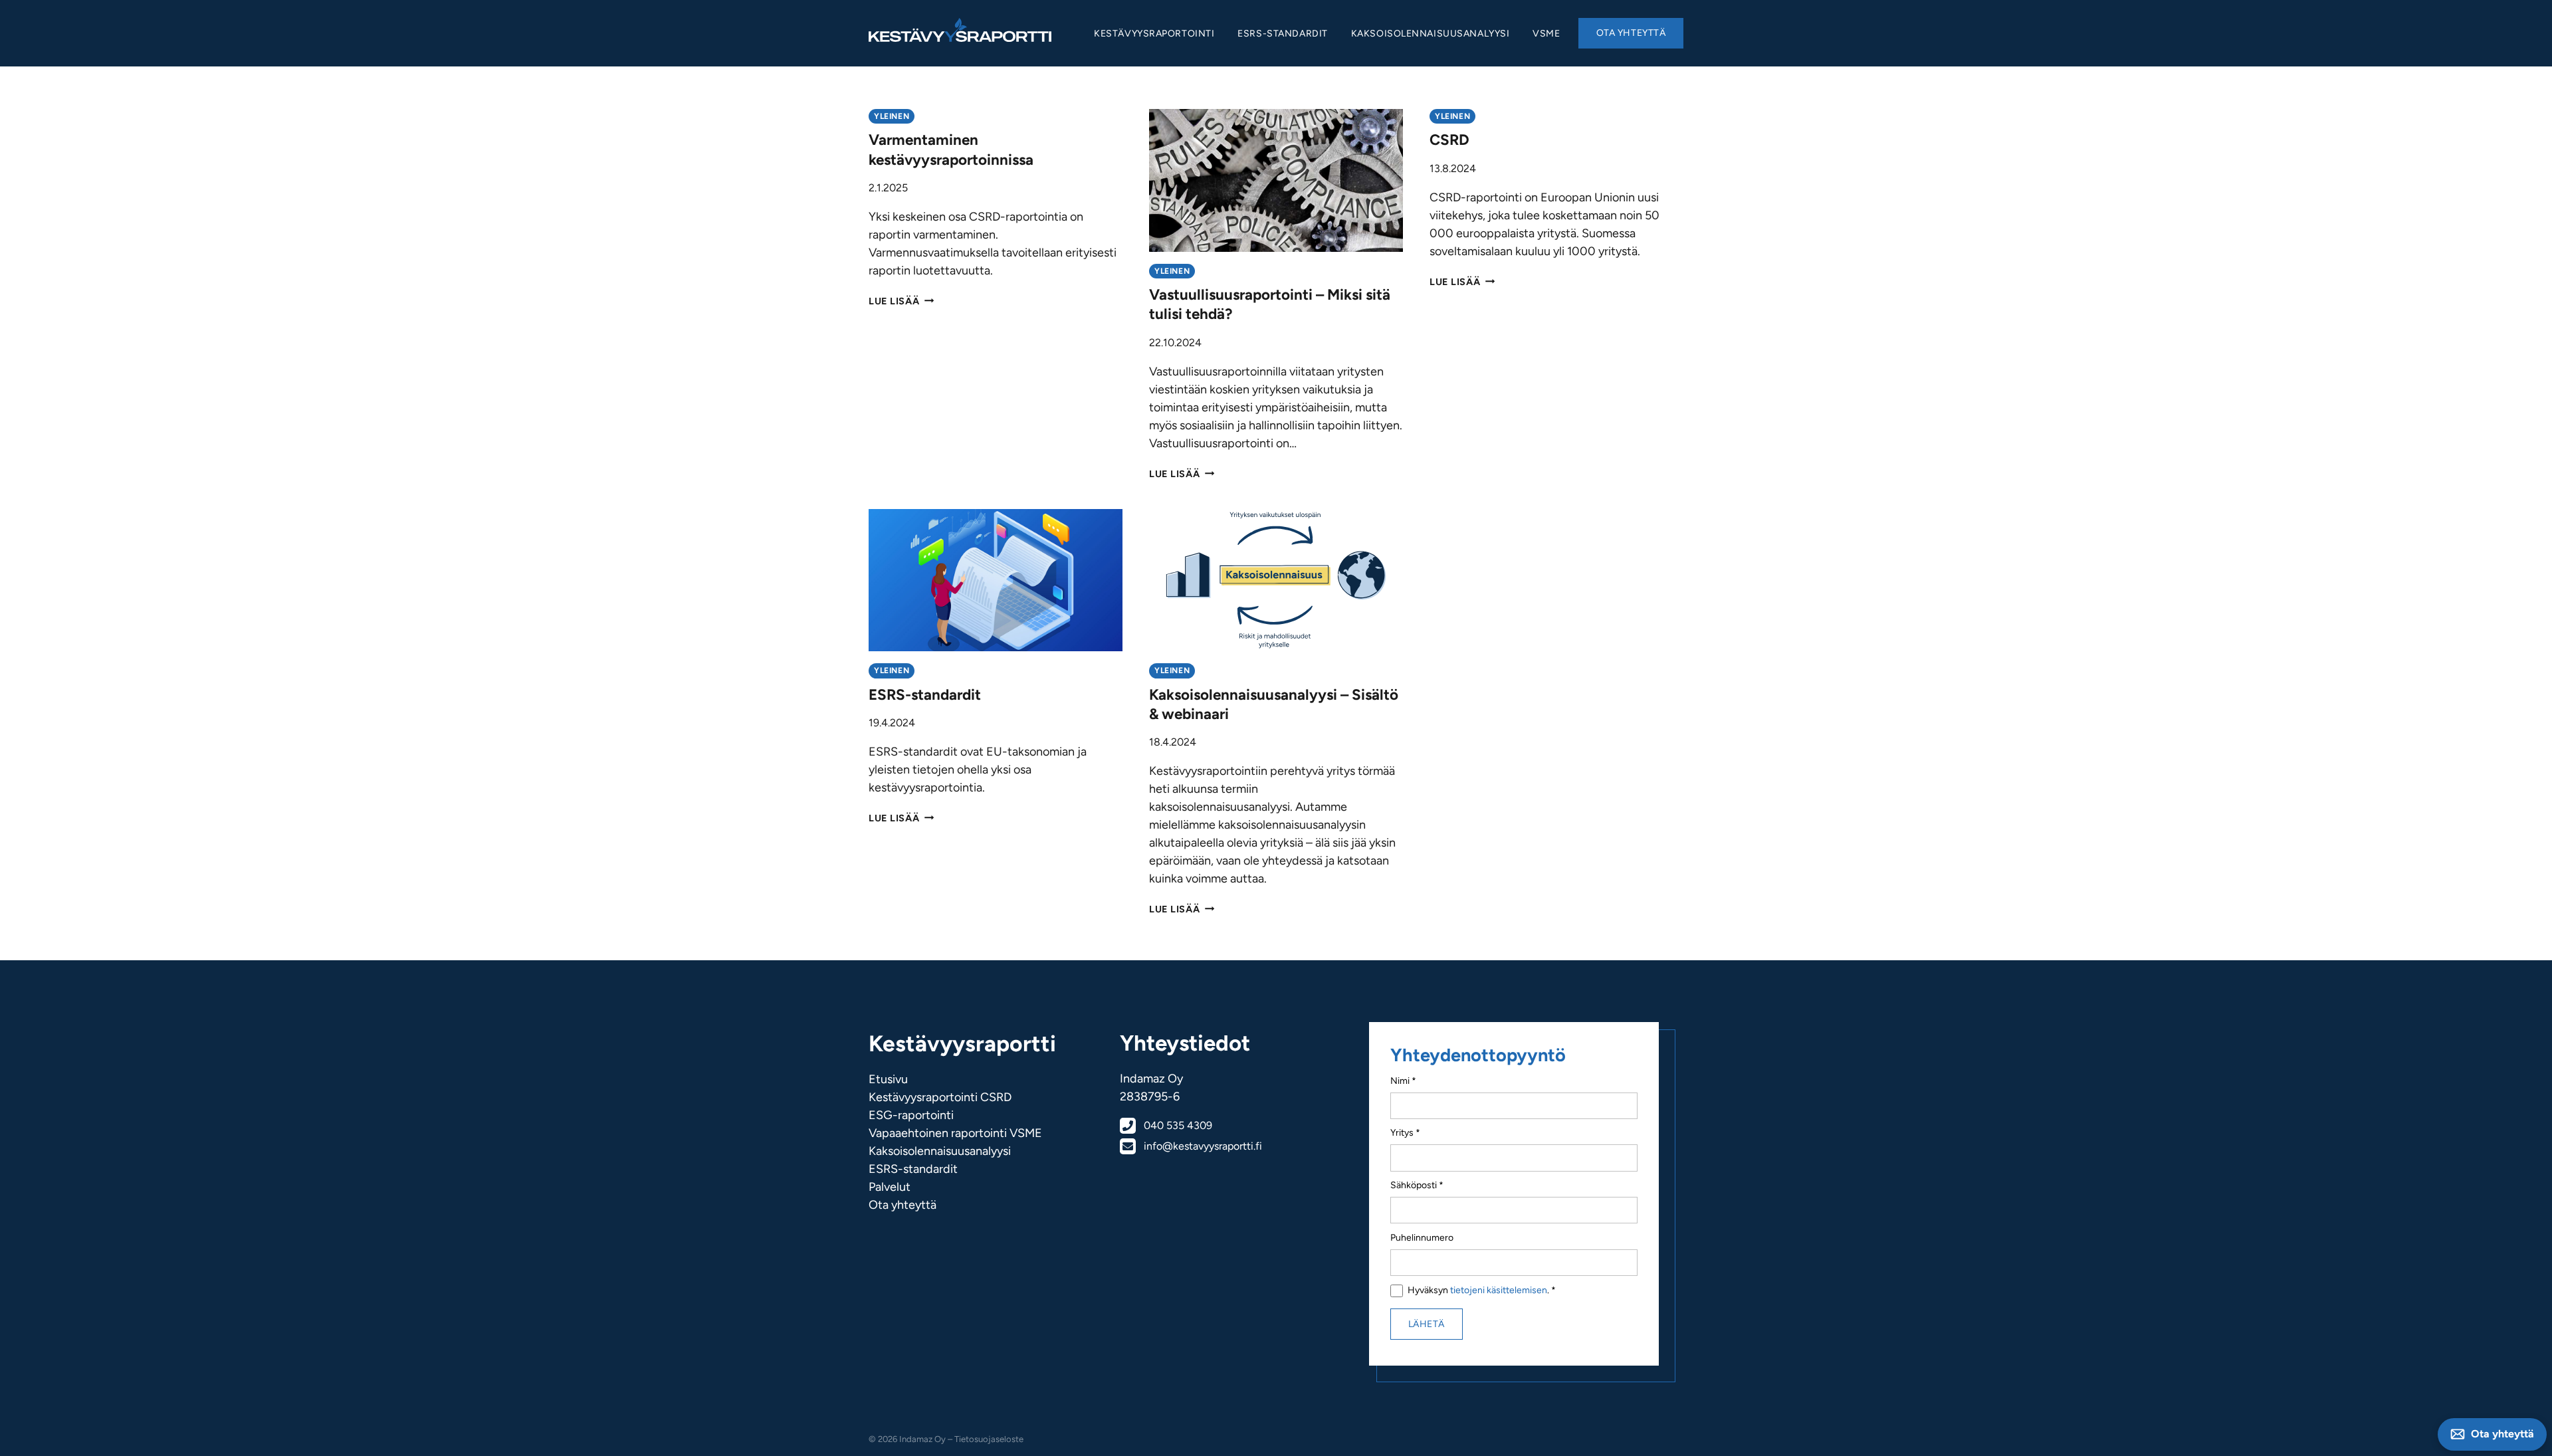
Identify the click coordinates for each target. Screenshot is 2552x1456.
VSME (1546, 34)
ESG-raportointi (911, 1115)
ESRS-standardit (1282, 34)
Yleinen (892, 116)
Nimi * (1403, 1081)
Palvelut (890, 1187)
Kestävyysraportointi (1154, 34)
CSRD (1449, 140)
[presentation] (1276, 180)
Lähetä (1427, 1324)
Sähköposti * (1417, 1185)
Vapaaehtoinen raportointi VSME (955, 1133)
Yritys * (1405, 1133)
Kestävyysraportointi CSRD (940, 1097)
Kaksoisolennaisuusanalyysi (1431, 34)
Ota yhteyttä (1631, 33)
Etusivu (888, 1079)
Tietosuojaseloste (989, 1439)
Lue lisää (901, 301)
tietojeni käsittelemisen (1499, 1290)
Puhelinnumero (1422, 1238)
